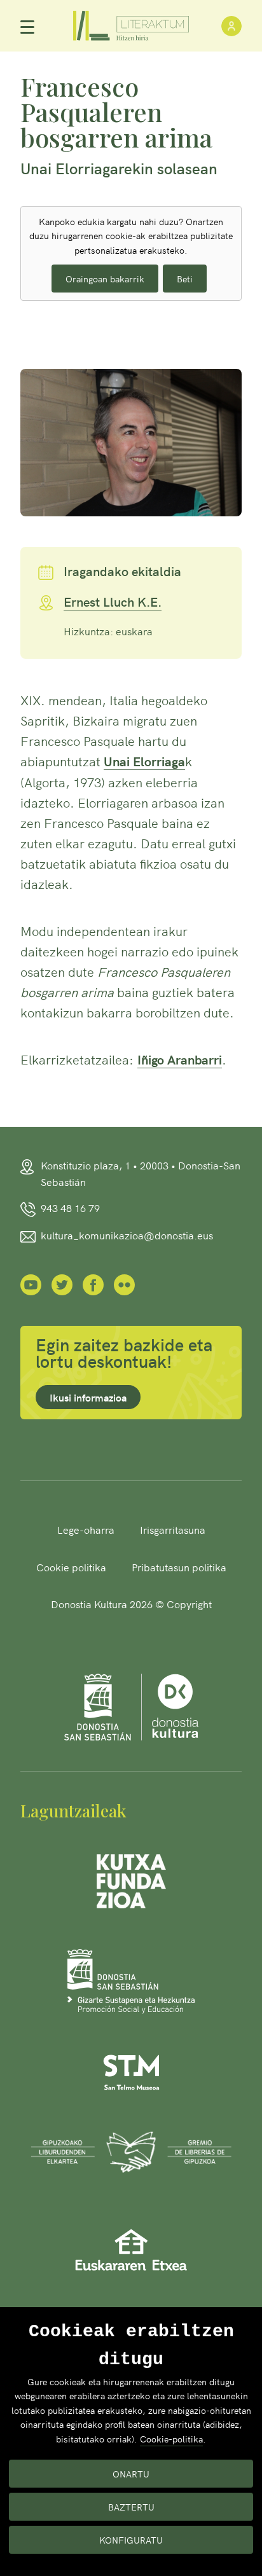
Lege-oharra (86, 1529)
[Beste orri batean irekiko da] (31, 1283)
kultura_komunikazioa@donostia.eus (127, 1235)
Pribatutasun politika (179, 1567)
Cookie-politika (171, 2439)
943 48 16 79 (70, 1208)
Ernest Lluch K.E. (113, 603)
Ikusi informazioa (88, 1397)
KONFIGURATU (131, 2540)
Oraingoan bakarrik (105, 279)
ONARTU (131, 2474)
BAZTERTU (131, 2507)
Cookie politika (71, 1567)
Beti (185, 279)
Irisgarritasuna (173, 1529)
